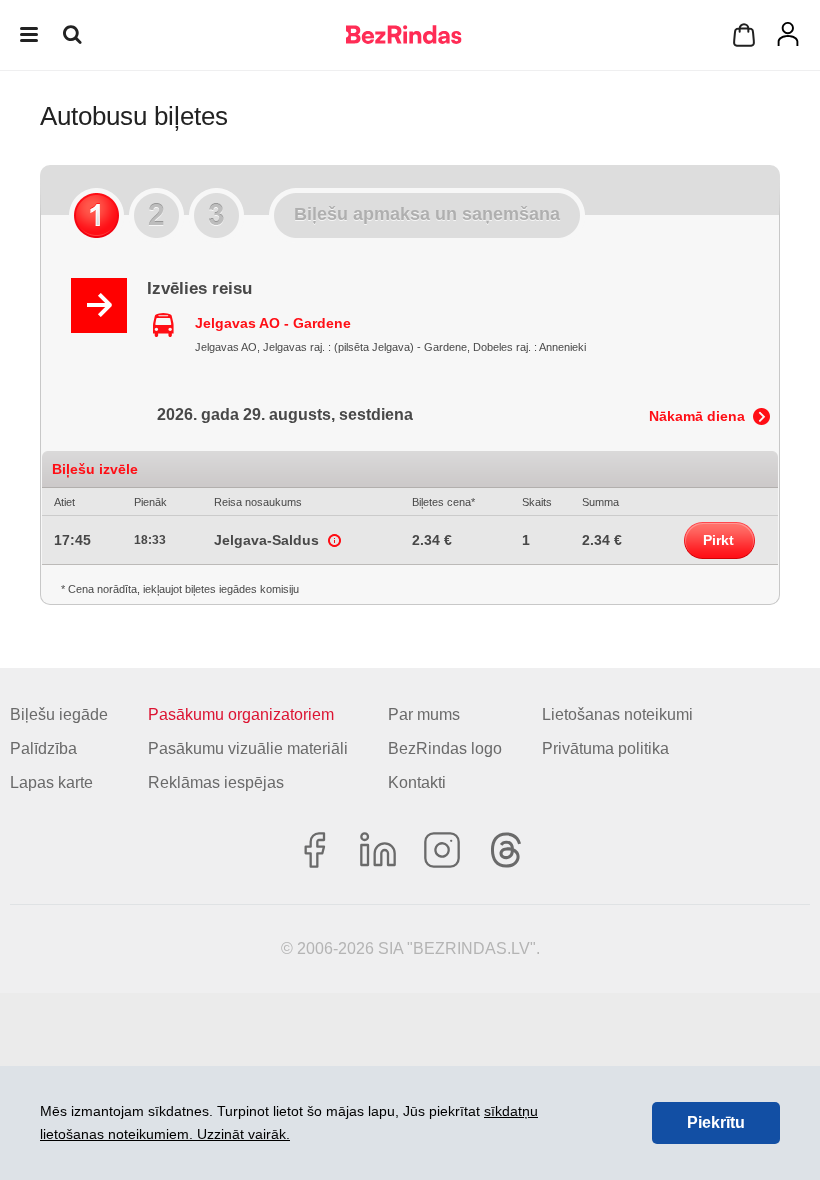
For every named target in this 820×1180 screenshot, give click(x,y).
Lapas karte (51, 782)
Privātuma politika (605, 748)
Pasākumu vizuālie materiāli (248, 748)
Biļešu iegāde (59, 714)
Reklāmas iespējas (216, 782)
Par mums (424, 714)
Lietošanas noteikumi (617, 714)
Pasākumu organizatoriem (241, 714)
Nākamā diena (697, 416)
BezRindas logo (445, 748)
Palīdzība (43, 748)
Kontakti (417, 782)
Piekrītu (716, 1122)
